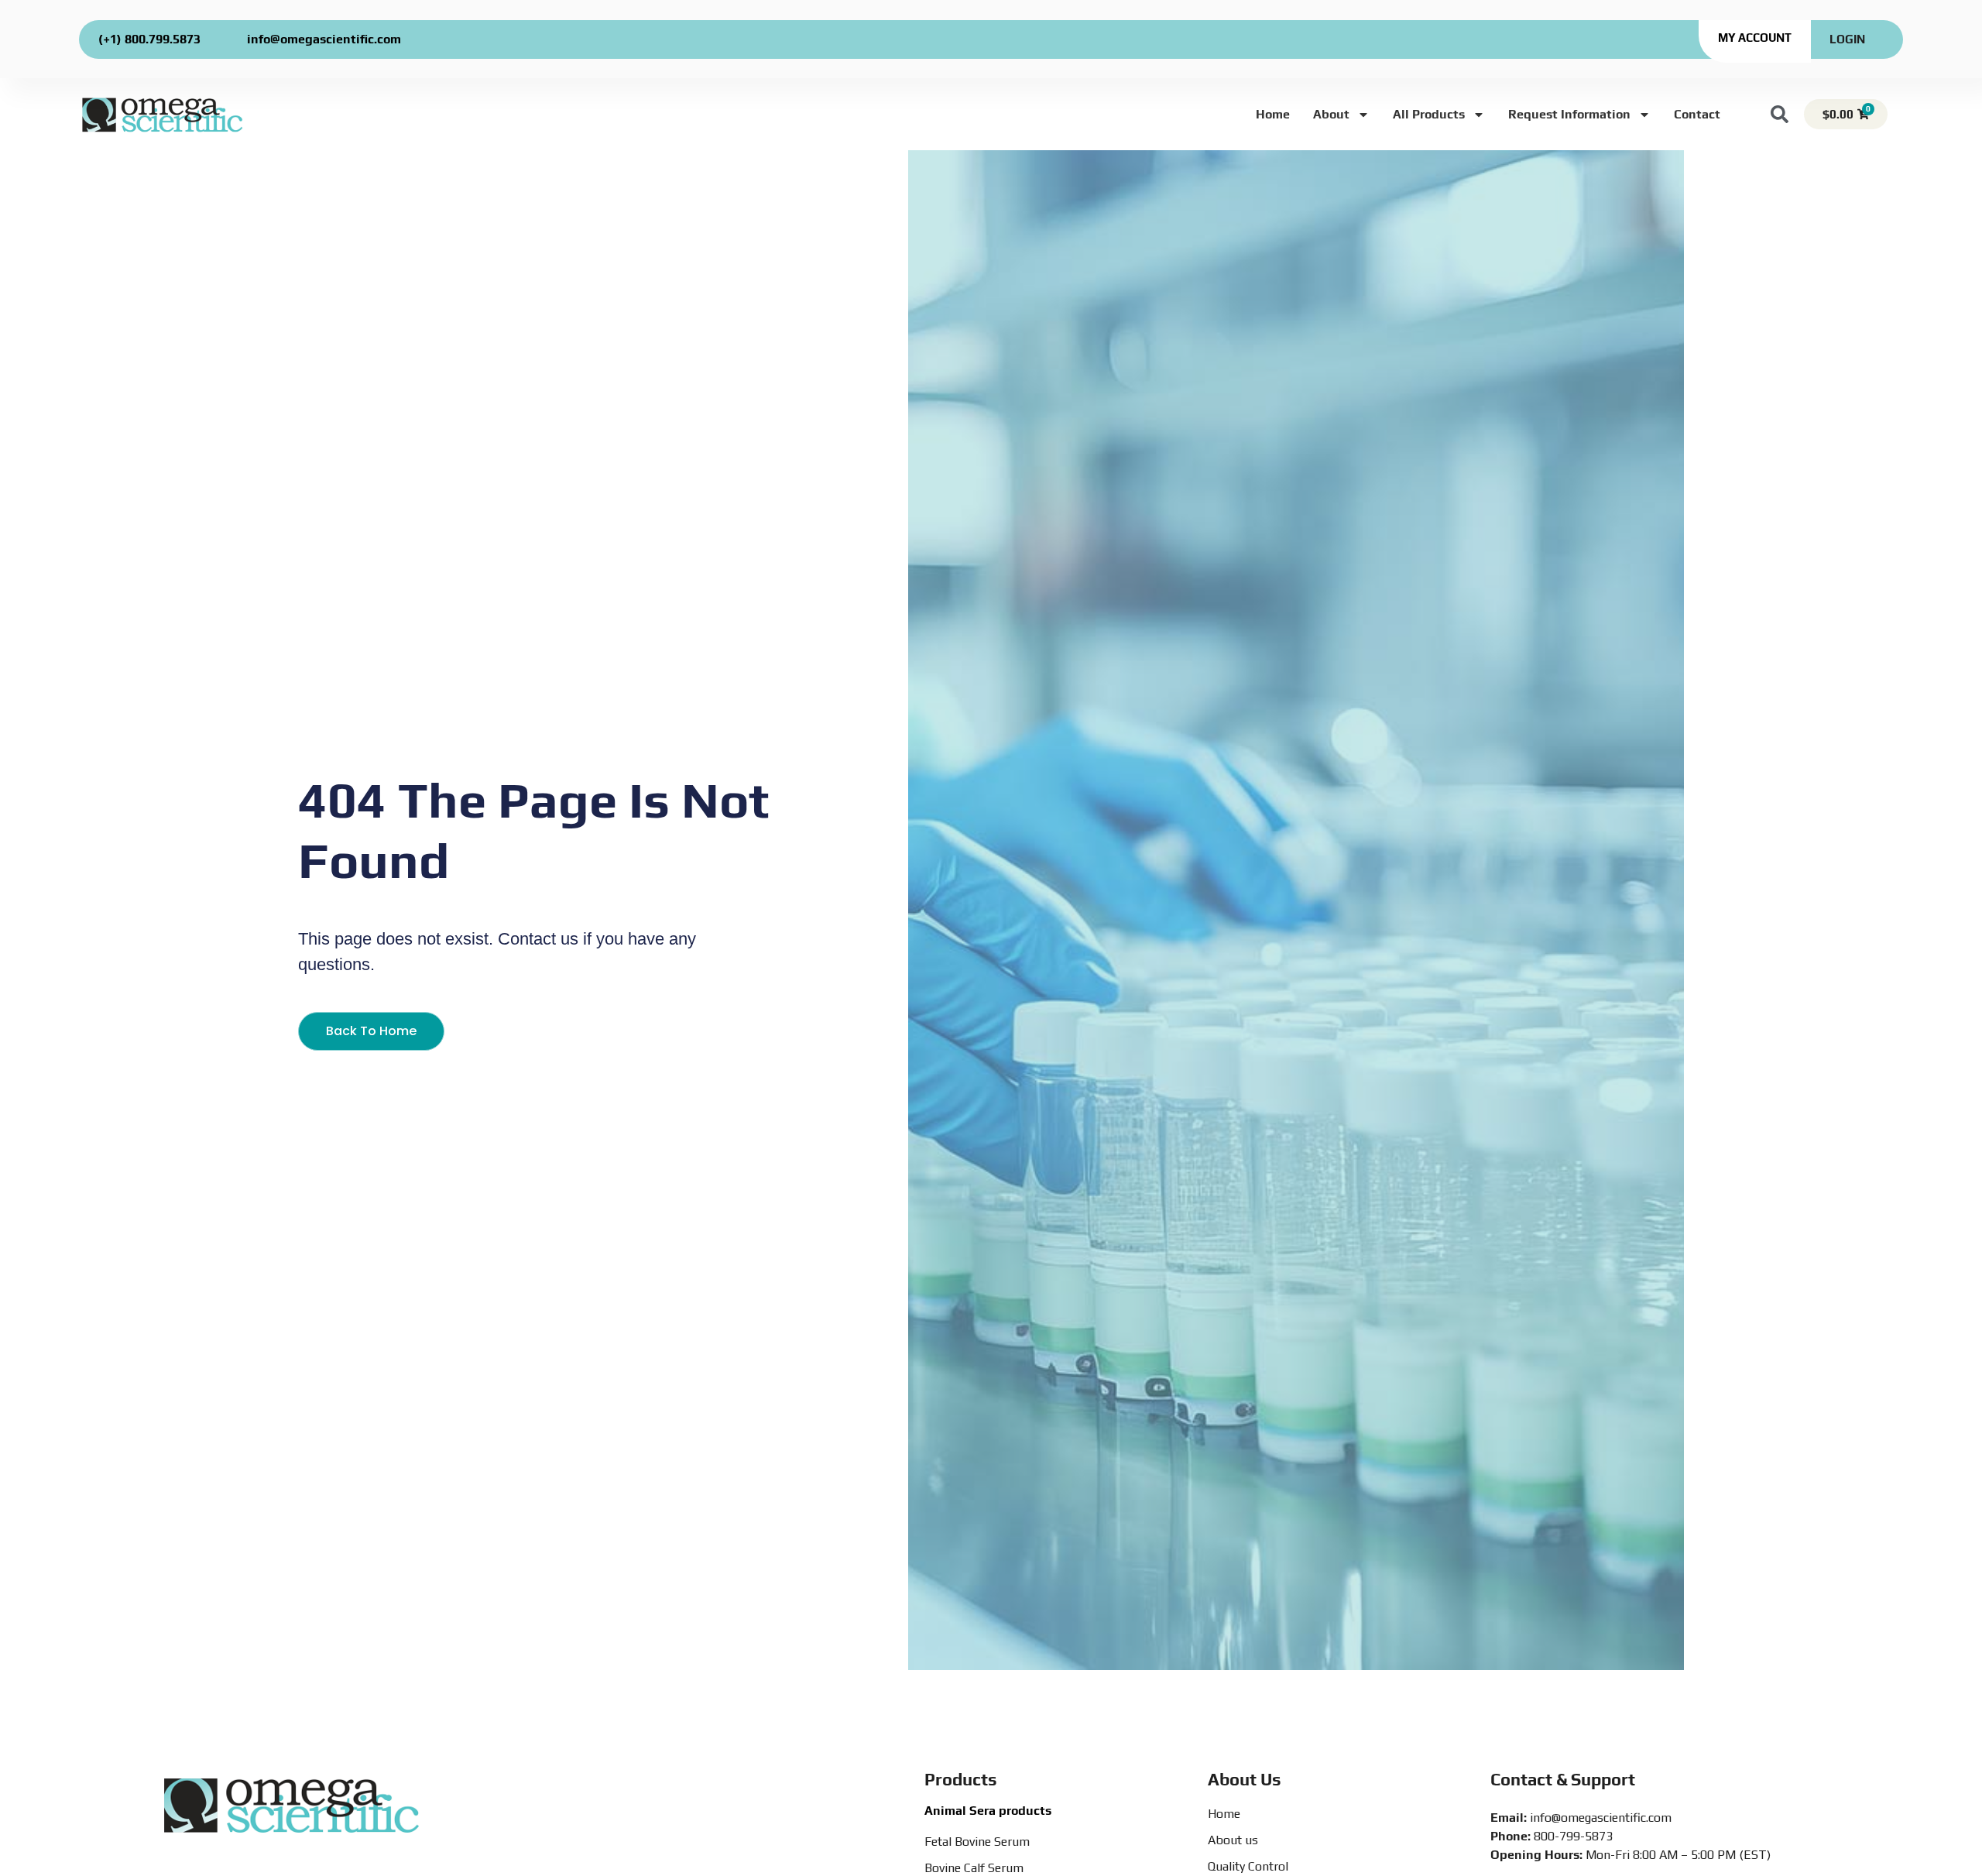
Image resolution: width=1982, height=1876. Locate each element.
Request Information (1569, 114)
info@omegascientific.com (324, 39)
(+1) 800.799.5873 (149, 39)
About (1331, 114)
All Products (1429, 114)
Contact (1697, 114)
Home (1273, 114)
